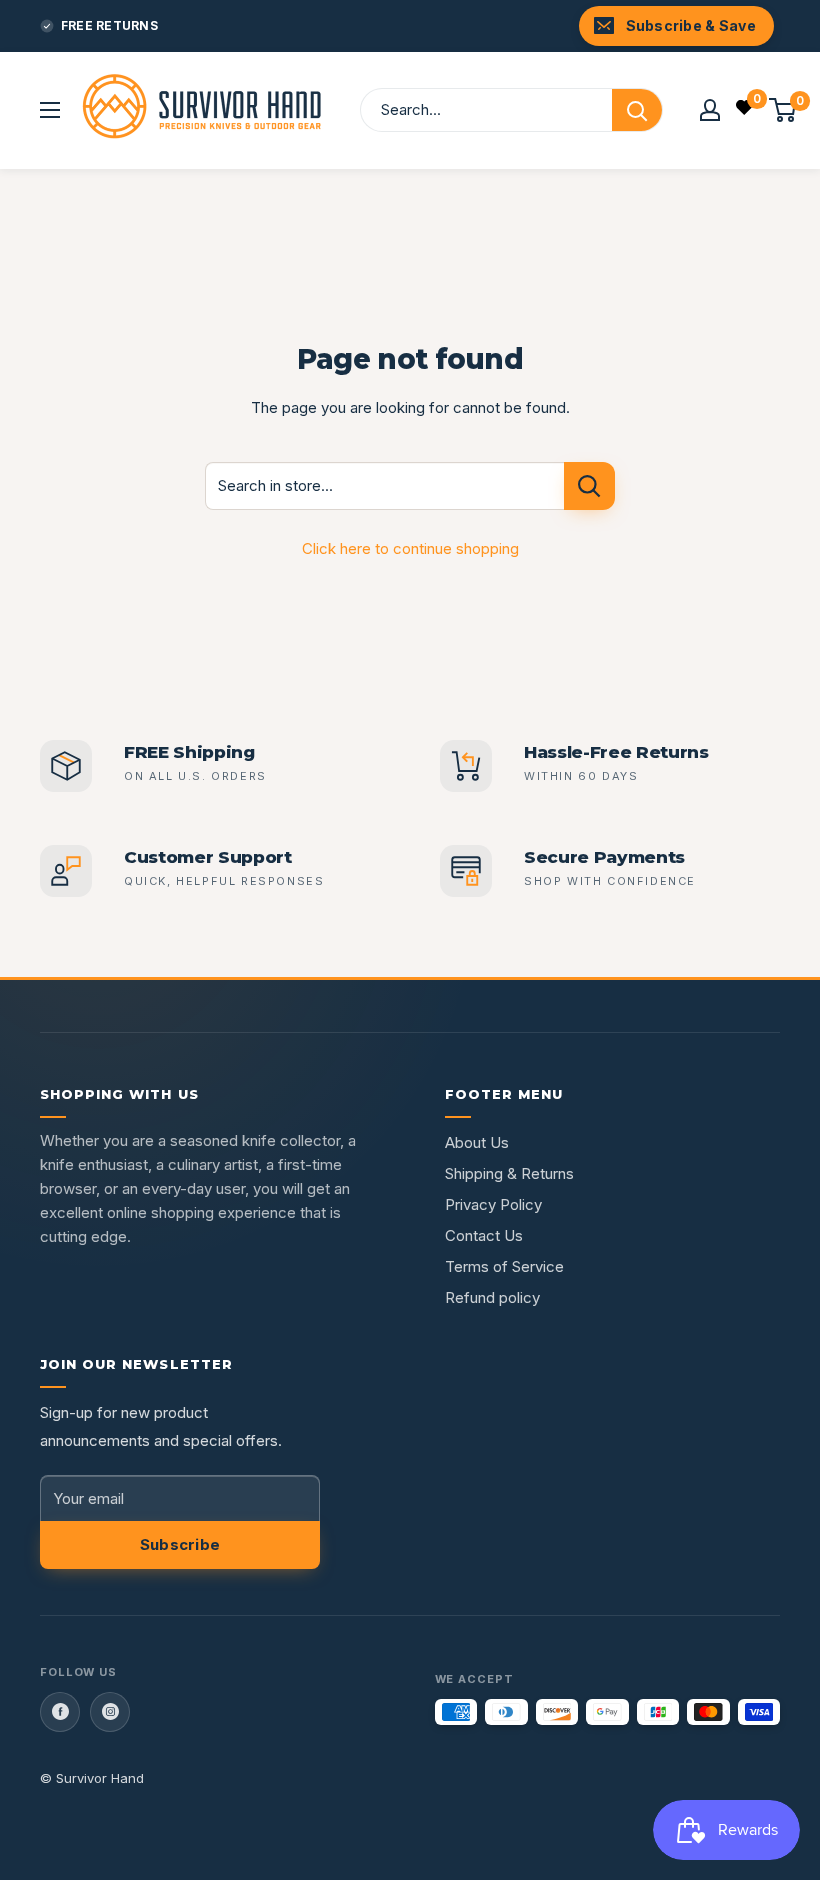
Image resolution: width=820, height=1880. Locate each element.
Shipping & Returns (509, 1173)
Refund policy (492, 1297)
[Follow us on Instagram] (110, 1712)
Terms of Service (504, 1266)
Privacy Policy (493, 1204)
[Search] (637, 110)
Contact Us (484, 1235)
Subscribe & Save (691, 25)
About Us (477, 1142)
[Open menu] (50, 110)
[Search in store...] (589, 486)
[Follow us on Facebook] (60, 1712)
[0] (745, 110)
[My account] (710, 110)
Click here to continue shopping (410, 548)
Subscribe (180, 1544)
